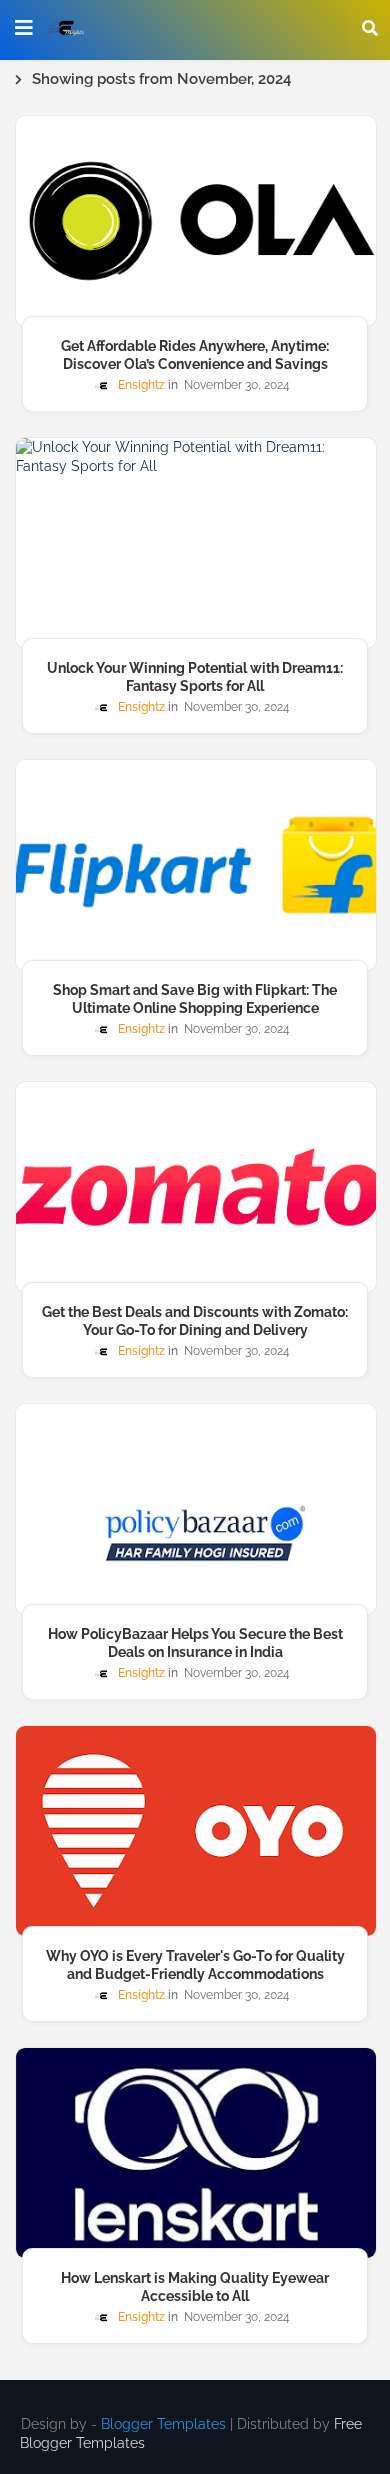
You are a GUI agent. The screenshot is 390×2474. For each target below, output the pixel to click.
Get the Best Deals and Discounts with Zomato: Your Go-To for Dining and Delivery (195, 1321)
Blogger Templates (163, 2424)
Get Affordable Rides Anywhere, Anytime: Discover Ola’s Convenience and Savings (195, 355)
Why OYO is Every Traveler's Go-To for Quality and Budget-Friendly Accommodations (195, 1965)
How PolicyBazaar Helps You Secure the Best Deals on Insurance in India (195, 1643)
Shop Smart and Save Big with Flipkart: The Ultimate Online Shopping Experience (195, 999)
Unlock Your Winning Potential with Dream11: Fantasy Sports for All (195, 677)
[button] (370, 28)
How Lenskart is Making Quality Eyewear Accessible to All (195, 2287)
